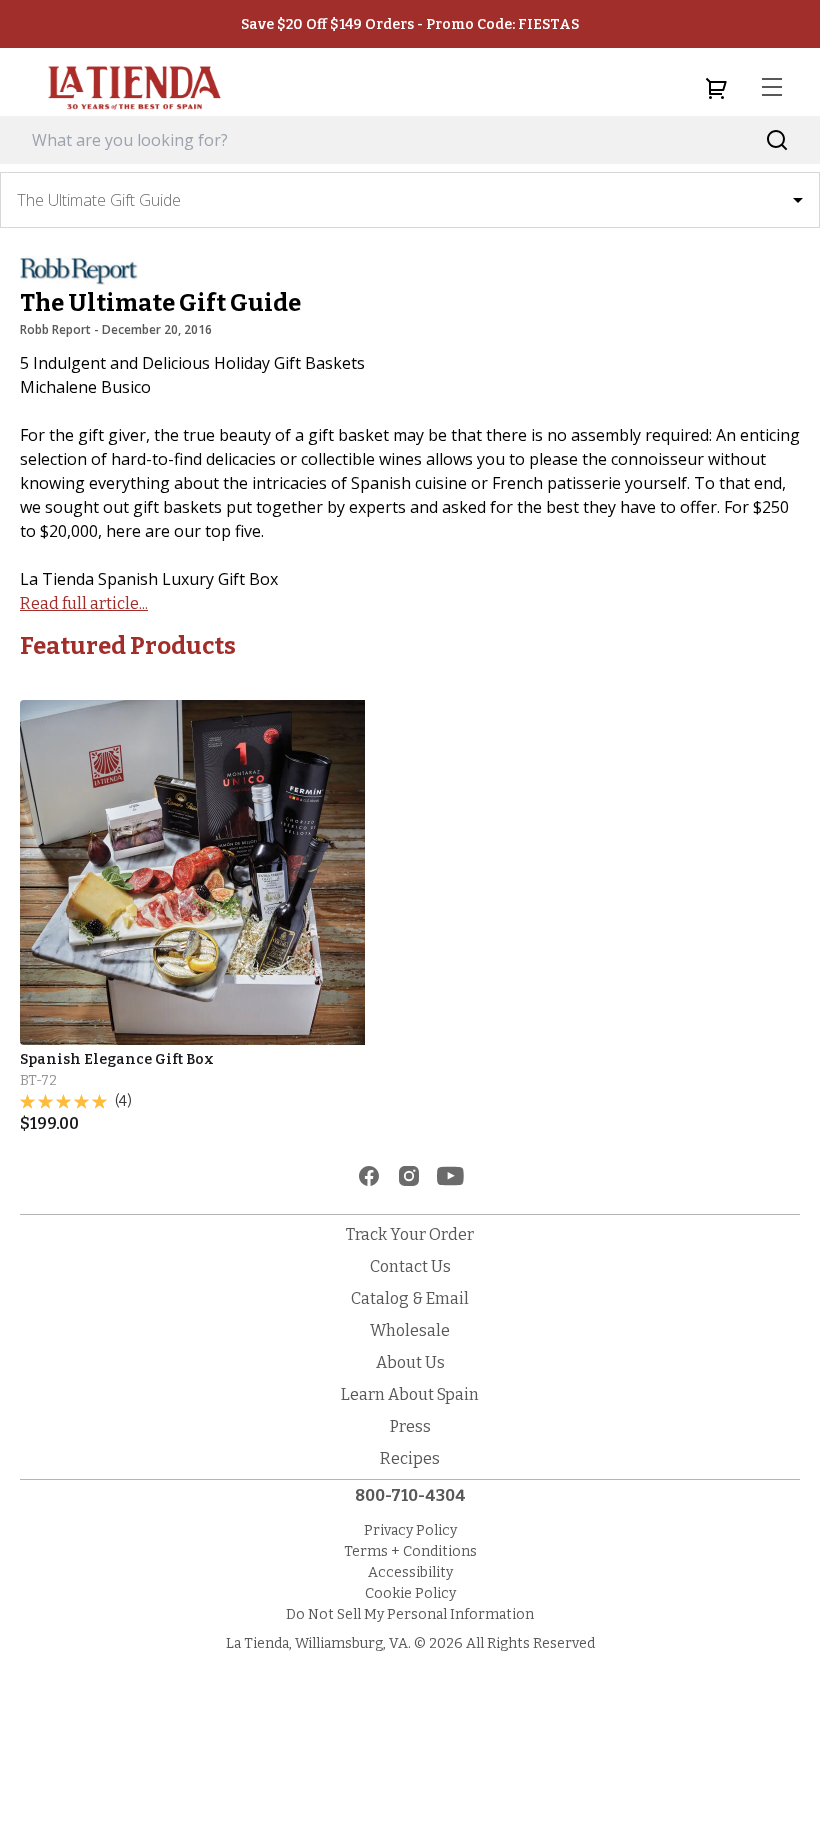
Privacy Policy (410, 1530)
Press (410, 1426)
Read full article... (84, 603)
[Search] (777, 140)
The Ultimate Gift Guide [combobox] (99, 200)
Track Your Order (410, 1234)
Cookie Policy (410, 1593)
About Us (410, 1362)
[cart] (716, 88)
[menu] (772, 88)
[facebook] (369, 1176)
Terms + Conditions (410, 1551)
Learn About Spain (410, 1394)
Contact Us (410, 1266)
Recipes (410, 1458)
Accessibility (410, 1572)
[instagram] (409, 1176)
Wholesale (410, 1330)
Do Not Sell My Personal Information (410, 1614)
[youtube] (450, 1176)
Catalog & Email (410, 1298)
